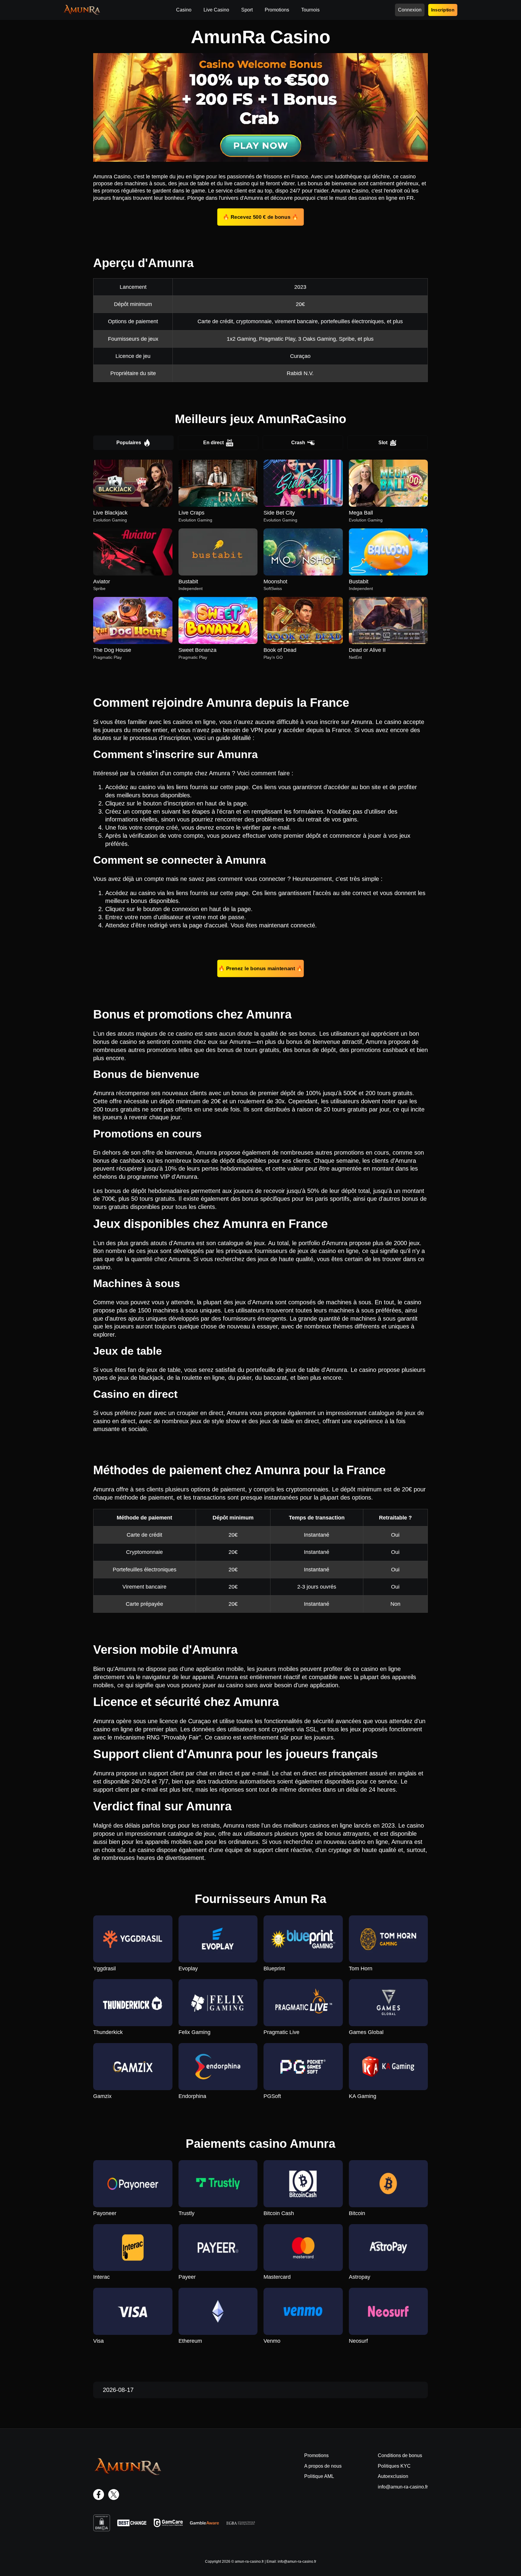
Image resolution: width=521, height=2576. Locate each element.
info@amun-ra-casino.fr (403, 2487)
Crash (298, 443)
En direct (213, 443)
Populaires (129, 443)
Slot (383, 443)
